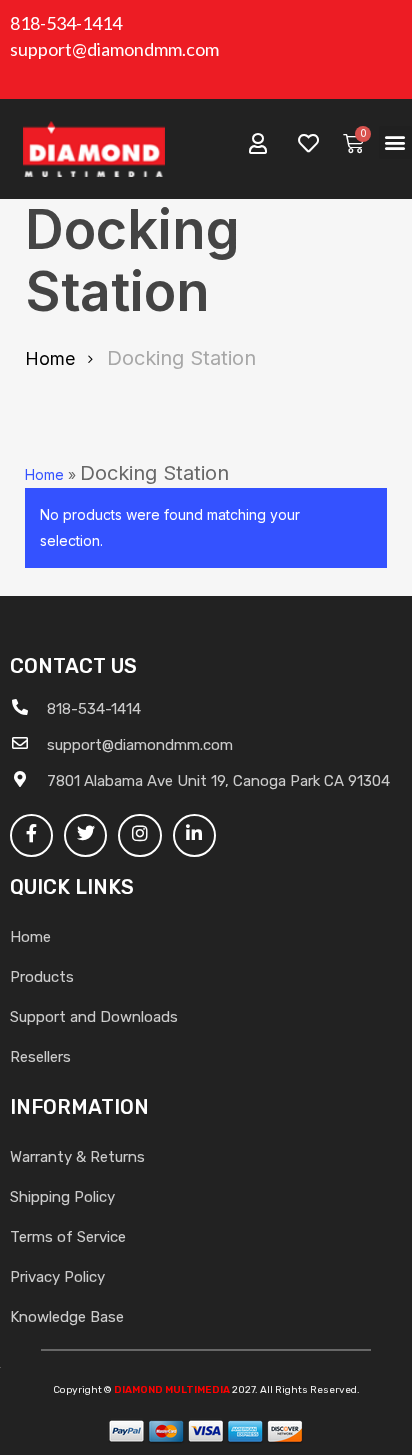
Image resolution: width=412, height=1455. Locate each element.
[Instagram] (139, 835)
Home (50, 358)
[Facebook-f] (31, 835)
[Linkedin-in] (194, 835)
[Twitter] (85, 835)
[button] (395, 142)
